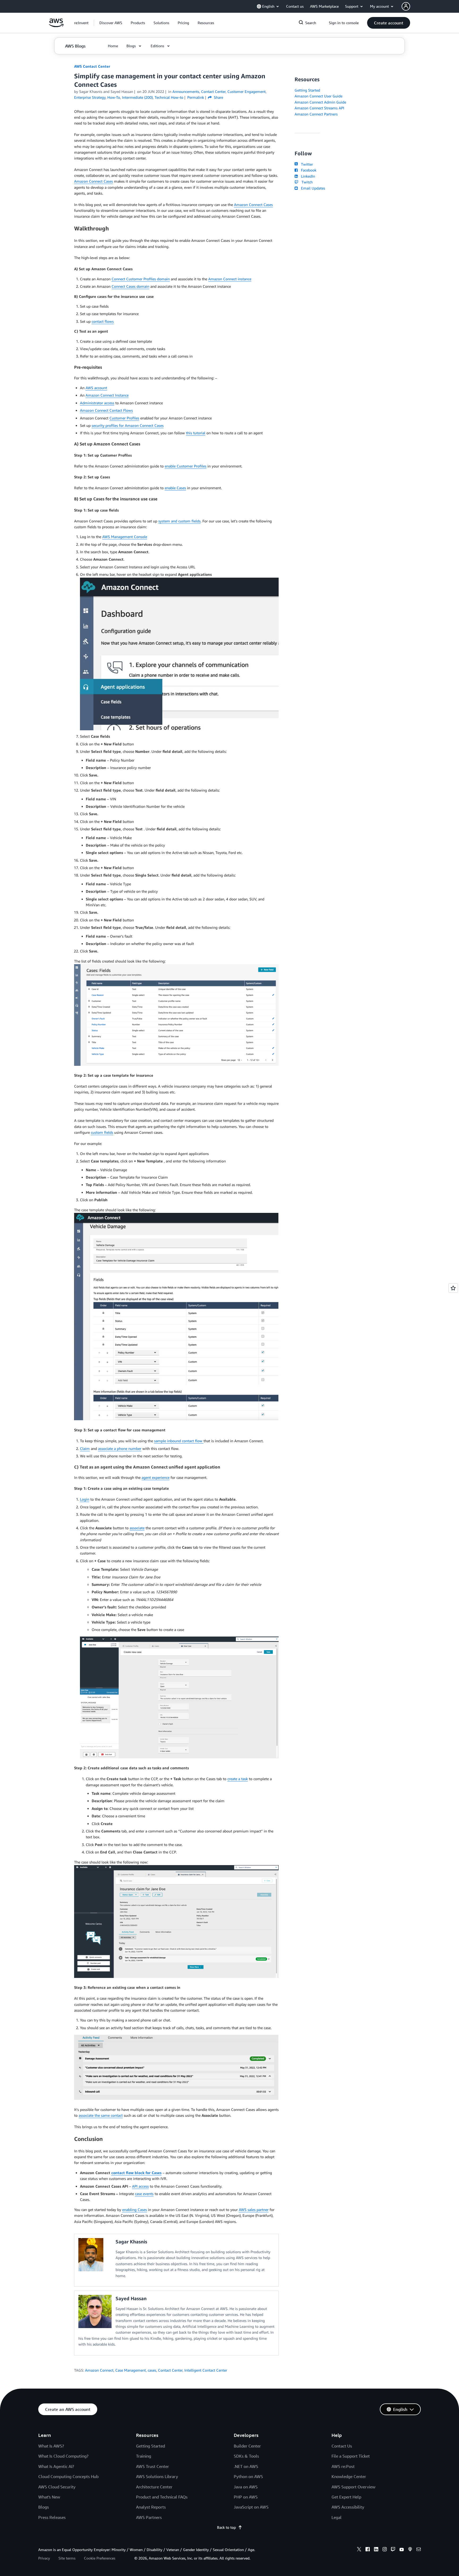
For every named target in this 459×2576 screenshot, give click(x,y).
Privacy (44, 2558)
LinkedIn (307, 176)
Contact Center (170, 2370)
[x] (359, 2550)
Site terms (67, 2558)
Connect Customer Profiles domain (141, 279)
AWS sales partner (254, 2210)
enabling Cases (135, 2210)
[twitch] (393, 2550)
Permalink (196, 97)
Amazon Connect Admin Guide (320, 102)
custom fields (102, 1132)
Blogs (44, 2507)
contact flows (103, 321)
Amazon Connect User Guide (318, 96)
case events (144, 2194)
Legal (337, 2517)
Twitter (306, 164)
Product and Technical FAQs (162, 2497)
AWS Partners (149, 2517)
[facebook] (368, 2550)
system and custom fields (179, 521)
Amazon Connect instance (230, 279)
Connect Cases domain (130, 286)
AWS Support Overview (353, 2487)
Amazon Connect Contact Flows (106, 410)
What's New (49, 2497)
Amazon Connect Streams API (319, 108)
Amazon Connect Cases (93, 181)
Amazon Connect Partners (316, 114)
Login (85, 1499)
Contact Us (342, 2446)
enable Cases (175, 488)
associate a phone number (120, 1448)
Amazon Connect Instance (107, 395)
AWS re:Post (343, 2466)
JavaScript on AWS (251, 2507)
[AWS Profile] (406, 6)
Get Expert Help (346, 2497)
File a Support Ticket (351, 2456)
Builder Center (247, 2446)
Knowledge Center (349, 2476)
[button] (111, 23)
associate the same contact (101, 2115)
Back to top (226, 2527)
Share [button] (218, 97)
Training (144, 2456)
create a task (238, 1779)
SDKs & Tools (246, 2456)
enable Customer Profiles (186, 466)
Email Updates (312, 188)
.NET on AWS (246, 2466)
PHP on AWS (246, 2497)
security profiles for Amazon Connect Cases (128, 425)
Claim (85, 1448)
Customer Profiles (124, 418)
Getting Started (307, 90)
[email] (419, 2550)
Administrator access (97, 403)
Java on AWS (246, 2487)
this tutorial (196, 433)
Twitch (306, 182)
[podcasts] (410, 2550)
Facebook (308, 170)
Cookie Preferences (100, 2558)
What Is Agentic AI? (56, 2466)
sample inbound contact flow (179, 1441)
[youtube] (402, 2550)
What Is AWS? (51, 2446)
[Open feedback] (453, 1288)
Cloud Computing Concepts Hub (68, 2476)
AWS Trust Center (152, 2466)
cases (152, 2370)
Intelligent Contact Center (206, 2370)
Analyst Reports (151, 2507)
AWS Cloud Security (57, 2487)
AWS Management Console (125, 537)
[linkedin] (376, 2550)
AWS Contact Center (92, 66)
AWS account (96, 388)
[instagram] (385, 2550)
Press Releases (52, 2517)
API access (140, 2186)
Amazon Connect (99, 2370)
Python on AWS (248, 2476)
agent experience (156, 1477)
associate (137, 1528)
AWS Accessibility (348, 2507)
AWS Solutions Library (157, 2476)
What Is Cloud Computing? (63, 2456)
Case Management (131, 2370)
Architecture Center (154, 2487)
